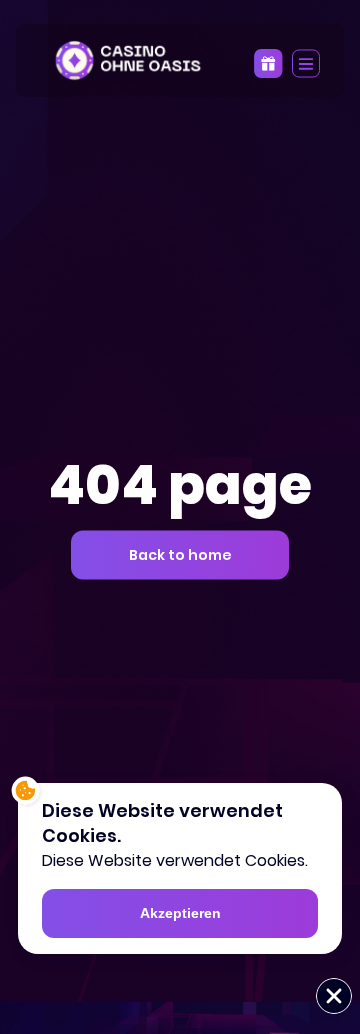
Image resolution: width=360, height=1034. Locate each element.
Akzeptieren (180, 913)
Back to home (180, 554)
